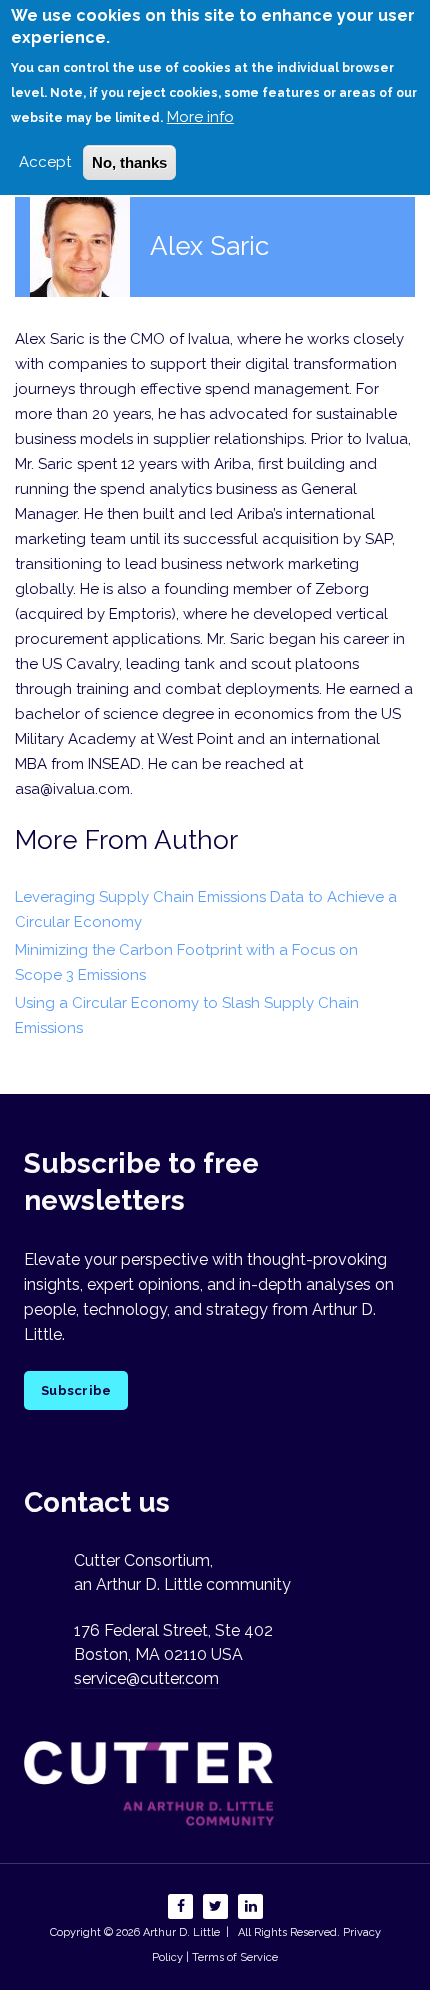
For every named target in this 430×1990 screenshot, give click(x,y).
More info (200, 117)
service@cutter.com (146, 1678)
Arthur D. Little (180, 1932)
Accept (45, 162)
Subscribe (76, 1390)
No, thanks (129, 162)
